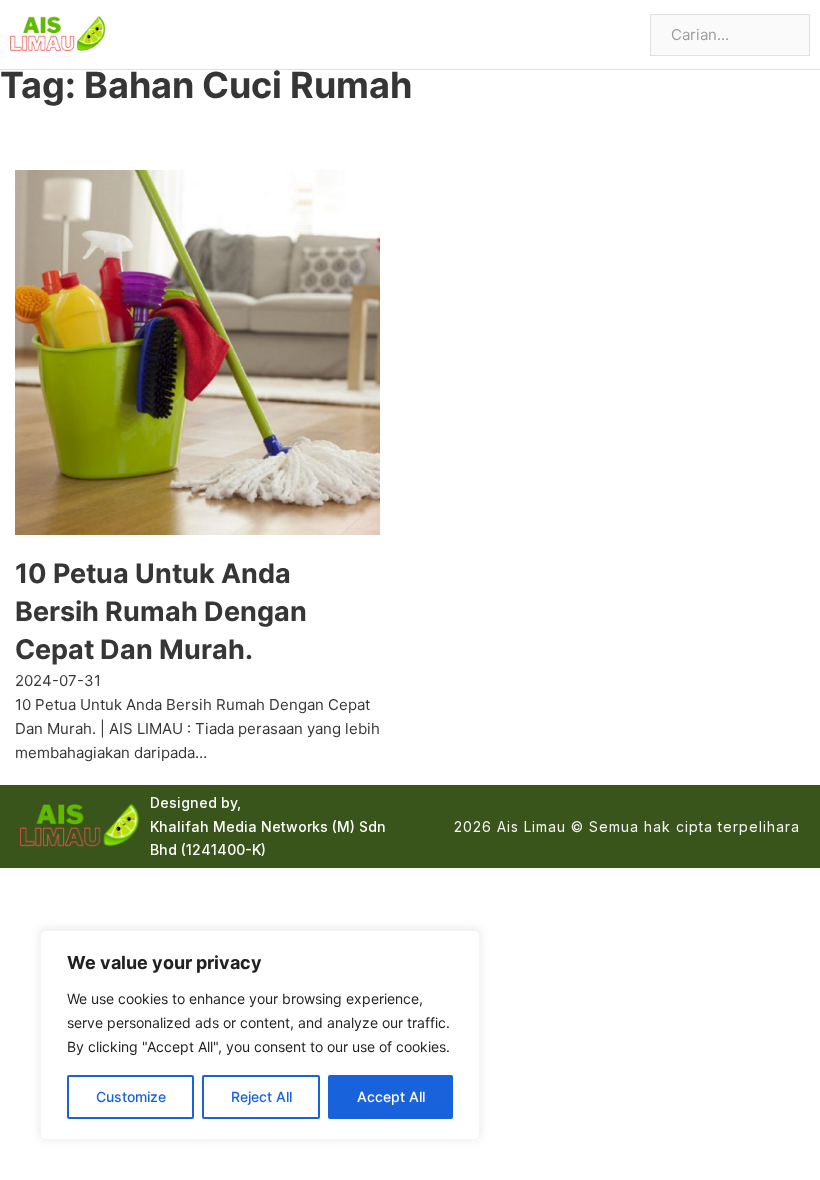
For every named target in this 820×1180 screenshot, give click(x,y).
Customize (131, 1096)
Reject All (261, 1096)
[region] (260, 1035)
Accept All (391, 1096)
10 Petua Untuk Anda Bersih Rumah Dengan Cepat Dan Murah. (161, 611)
